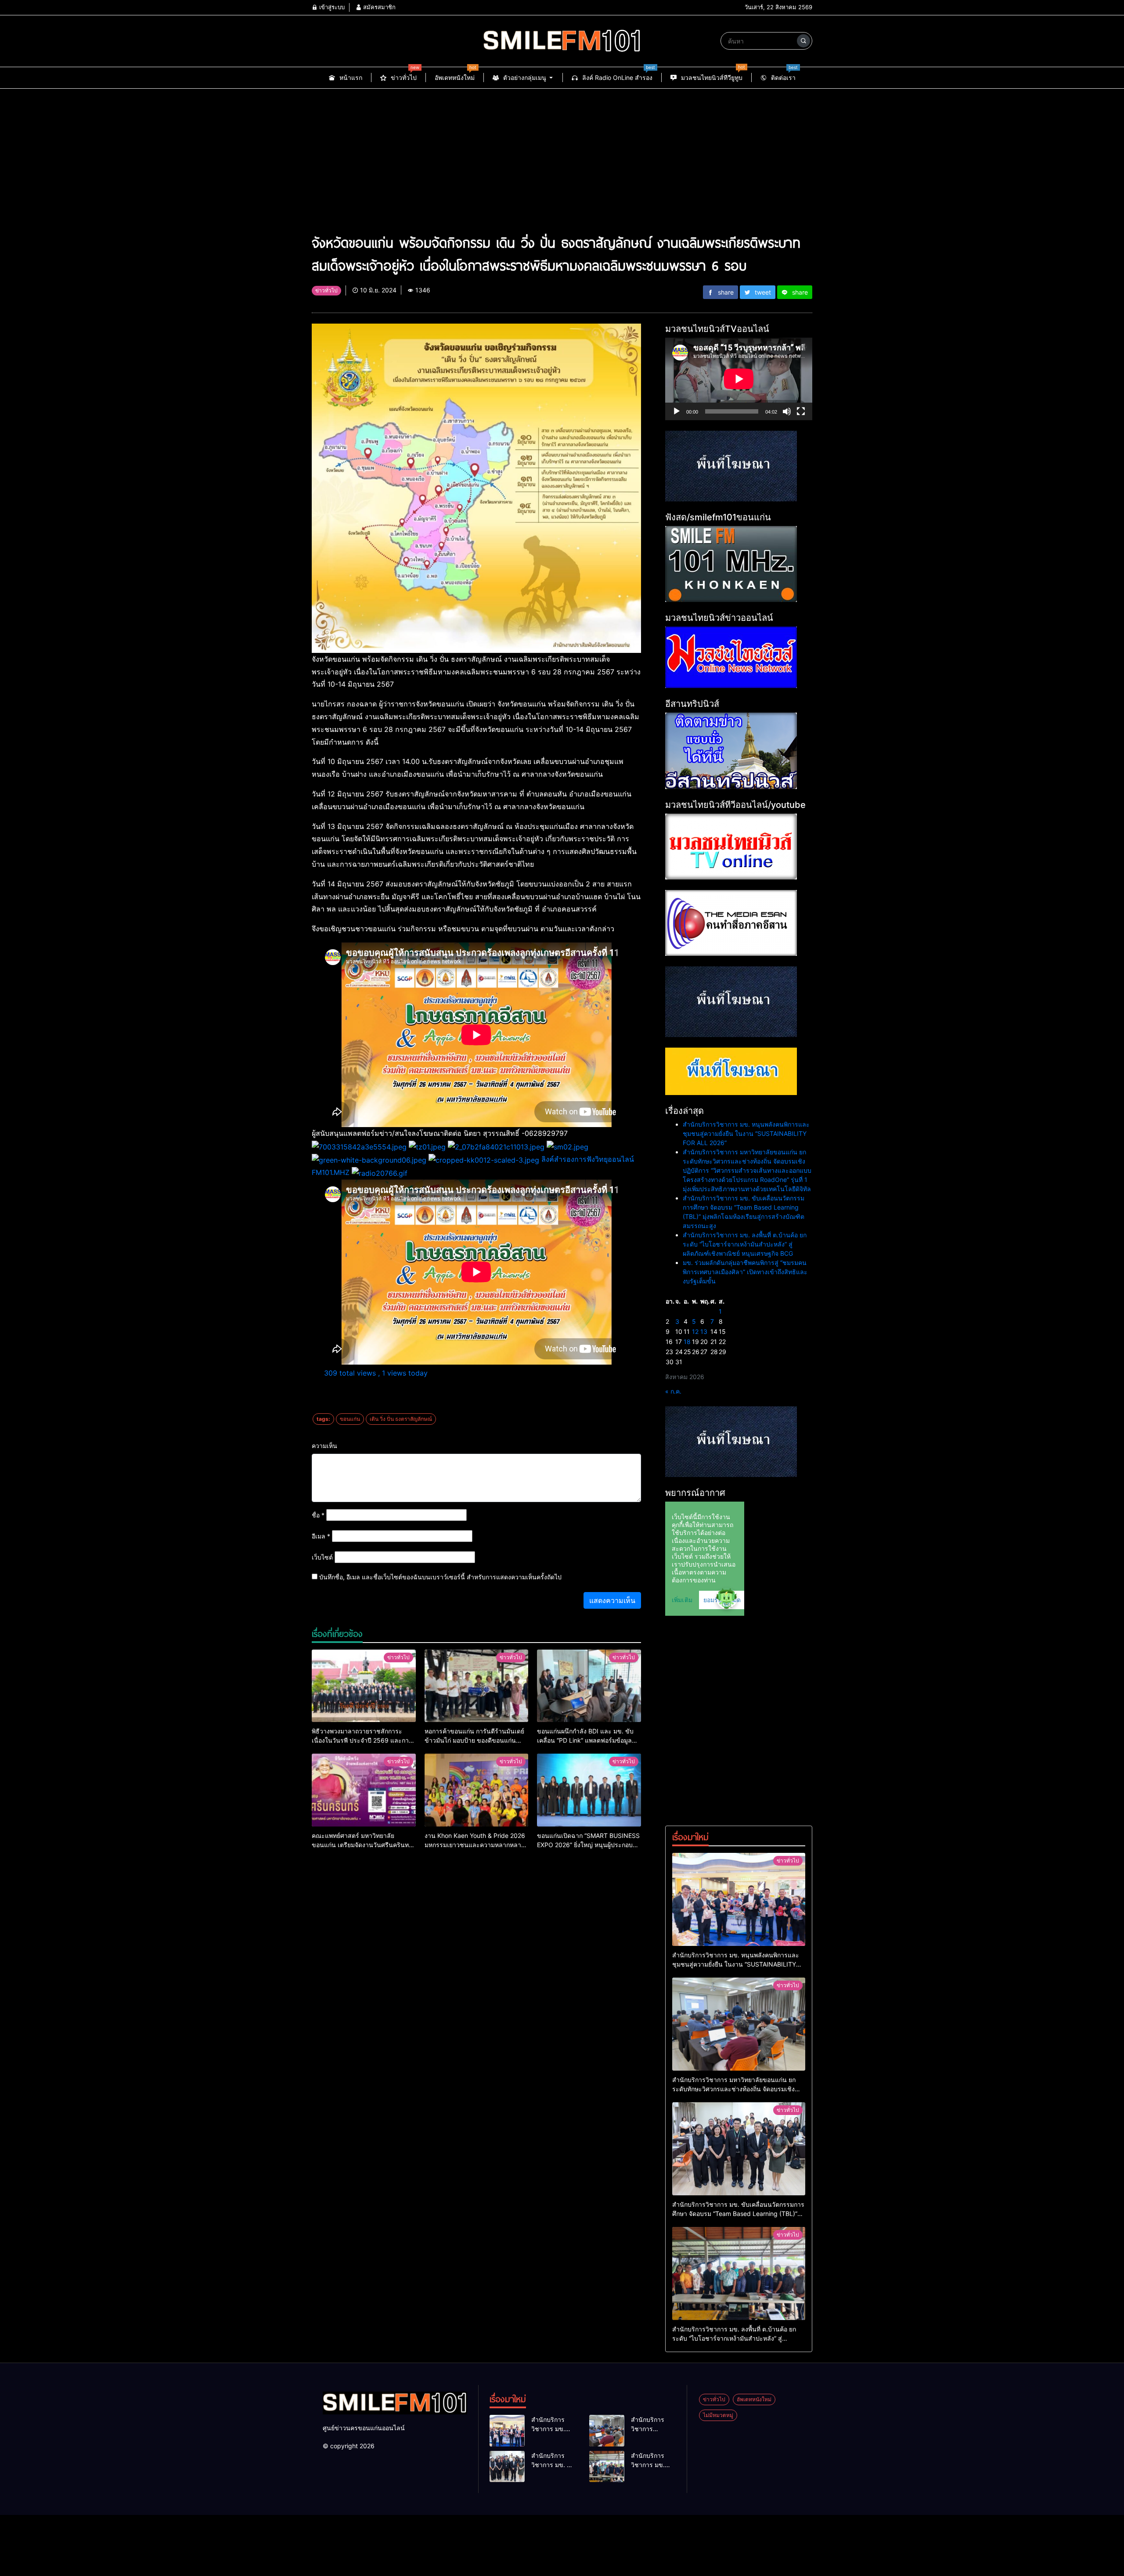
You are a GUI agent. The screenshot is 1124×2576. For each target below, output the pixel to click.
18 (687, 1342)
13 (704, 1331)
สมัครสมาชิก (378, 7)
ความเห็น (324, 1446)
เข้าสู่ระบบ (331, 7)
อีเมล (321, 1536)
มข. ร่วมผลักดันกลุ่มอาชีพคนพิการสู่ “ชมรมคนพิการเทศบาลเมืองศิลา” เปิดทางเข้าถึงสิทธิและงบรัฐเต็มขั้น (745, 1272)
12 (695, 1331)
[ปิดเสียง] (787, 411)
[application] (739, 379)
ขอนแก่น (350, 1419)
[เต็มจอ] (801, 411)
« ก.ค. (673, 1391)
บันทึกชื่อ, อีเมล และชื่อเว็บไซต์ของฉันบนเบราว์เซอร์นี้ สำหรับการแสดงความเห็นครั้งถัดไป (440, 1577)
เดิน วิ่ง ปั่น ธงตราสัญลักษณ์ (401, 1419)
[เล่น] (677, 411)
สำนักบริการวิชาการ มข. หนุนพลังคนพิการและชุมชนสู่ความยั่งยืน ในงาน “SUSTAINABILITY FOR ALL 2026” (746, 1133)
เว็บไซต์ (322, 1557)
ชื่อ (318, 1515)
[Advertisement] (562, 155)
